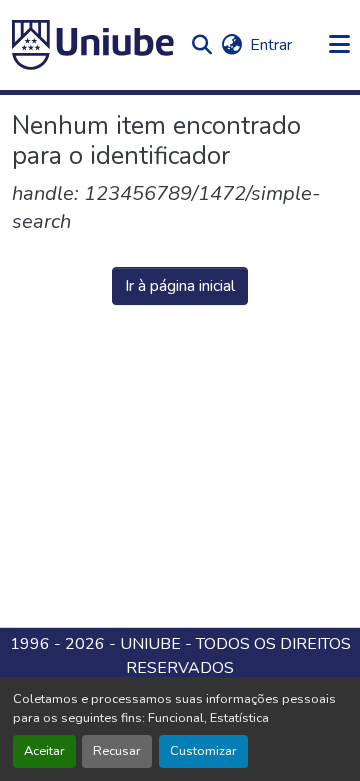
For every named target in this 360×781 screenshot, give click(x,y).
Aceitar (44, 751)
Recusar (117, 751)
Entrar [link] (271, 45)
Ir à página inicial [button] (180, 286)
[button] (93, 45)
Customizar (203, 751)
